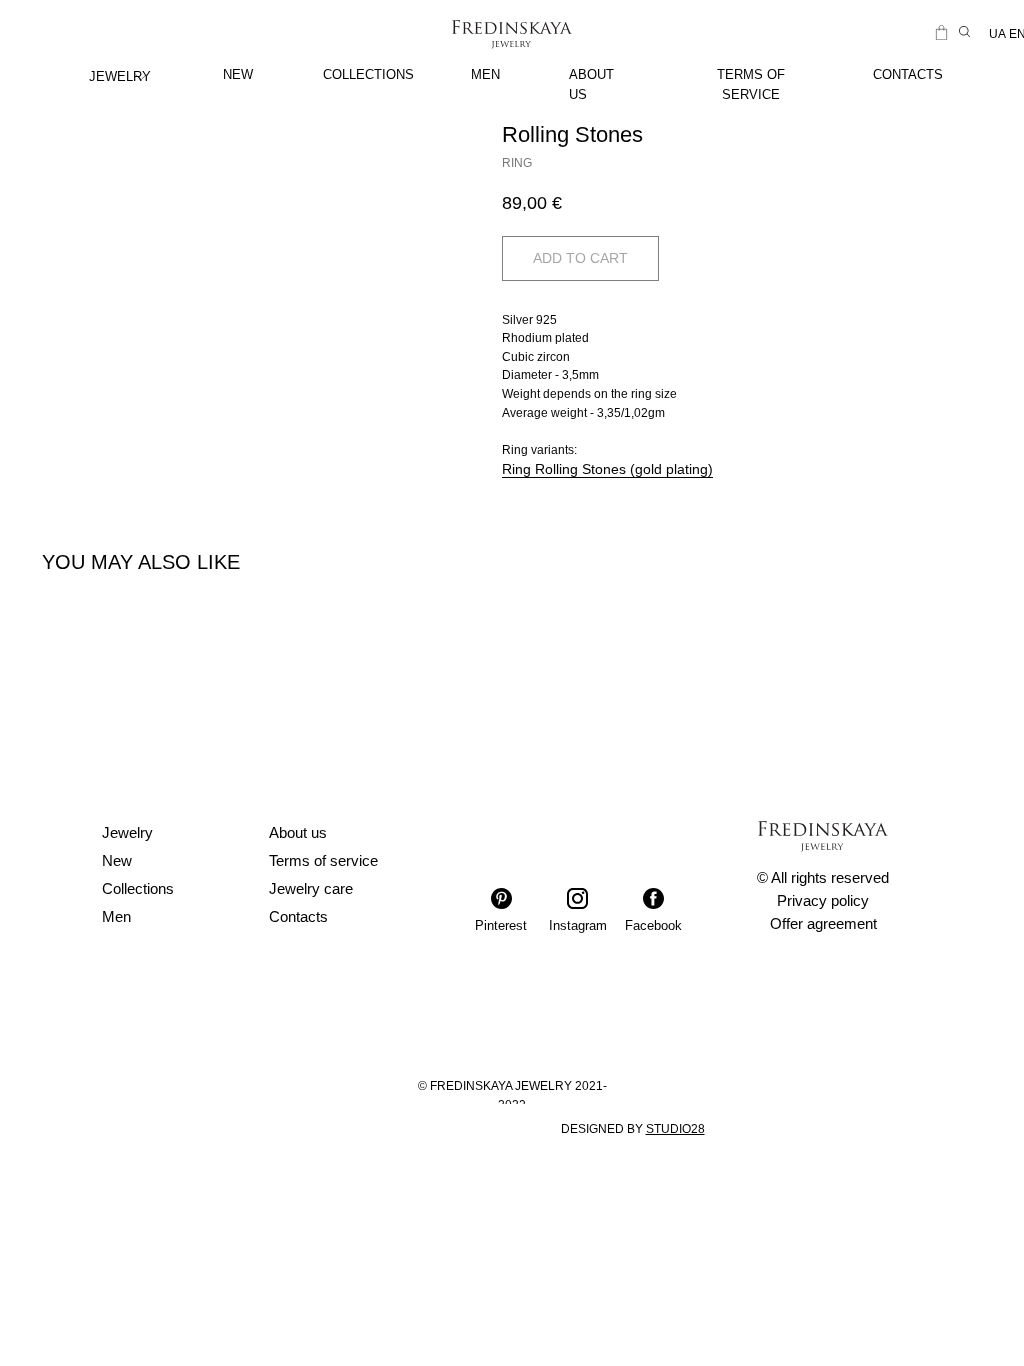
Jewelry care (311, 888)
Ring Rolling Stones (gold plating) (607, 469)
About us (298, 832)
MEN (485, 74)
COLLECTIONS (368, 74)
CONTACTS (908, 74)
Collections (138, 888)
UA (997, 34)
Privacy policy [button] (823, 900)
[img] (141, 77)
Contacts (298, 916)
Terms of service (323, 860)
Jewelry (127, 832)
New (117, 860)
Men (116, 916)
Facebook (653, 925)
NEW (238, 74)
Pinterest (501, 925)
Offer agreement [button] (823, 923)
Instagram (578, 925)
